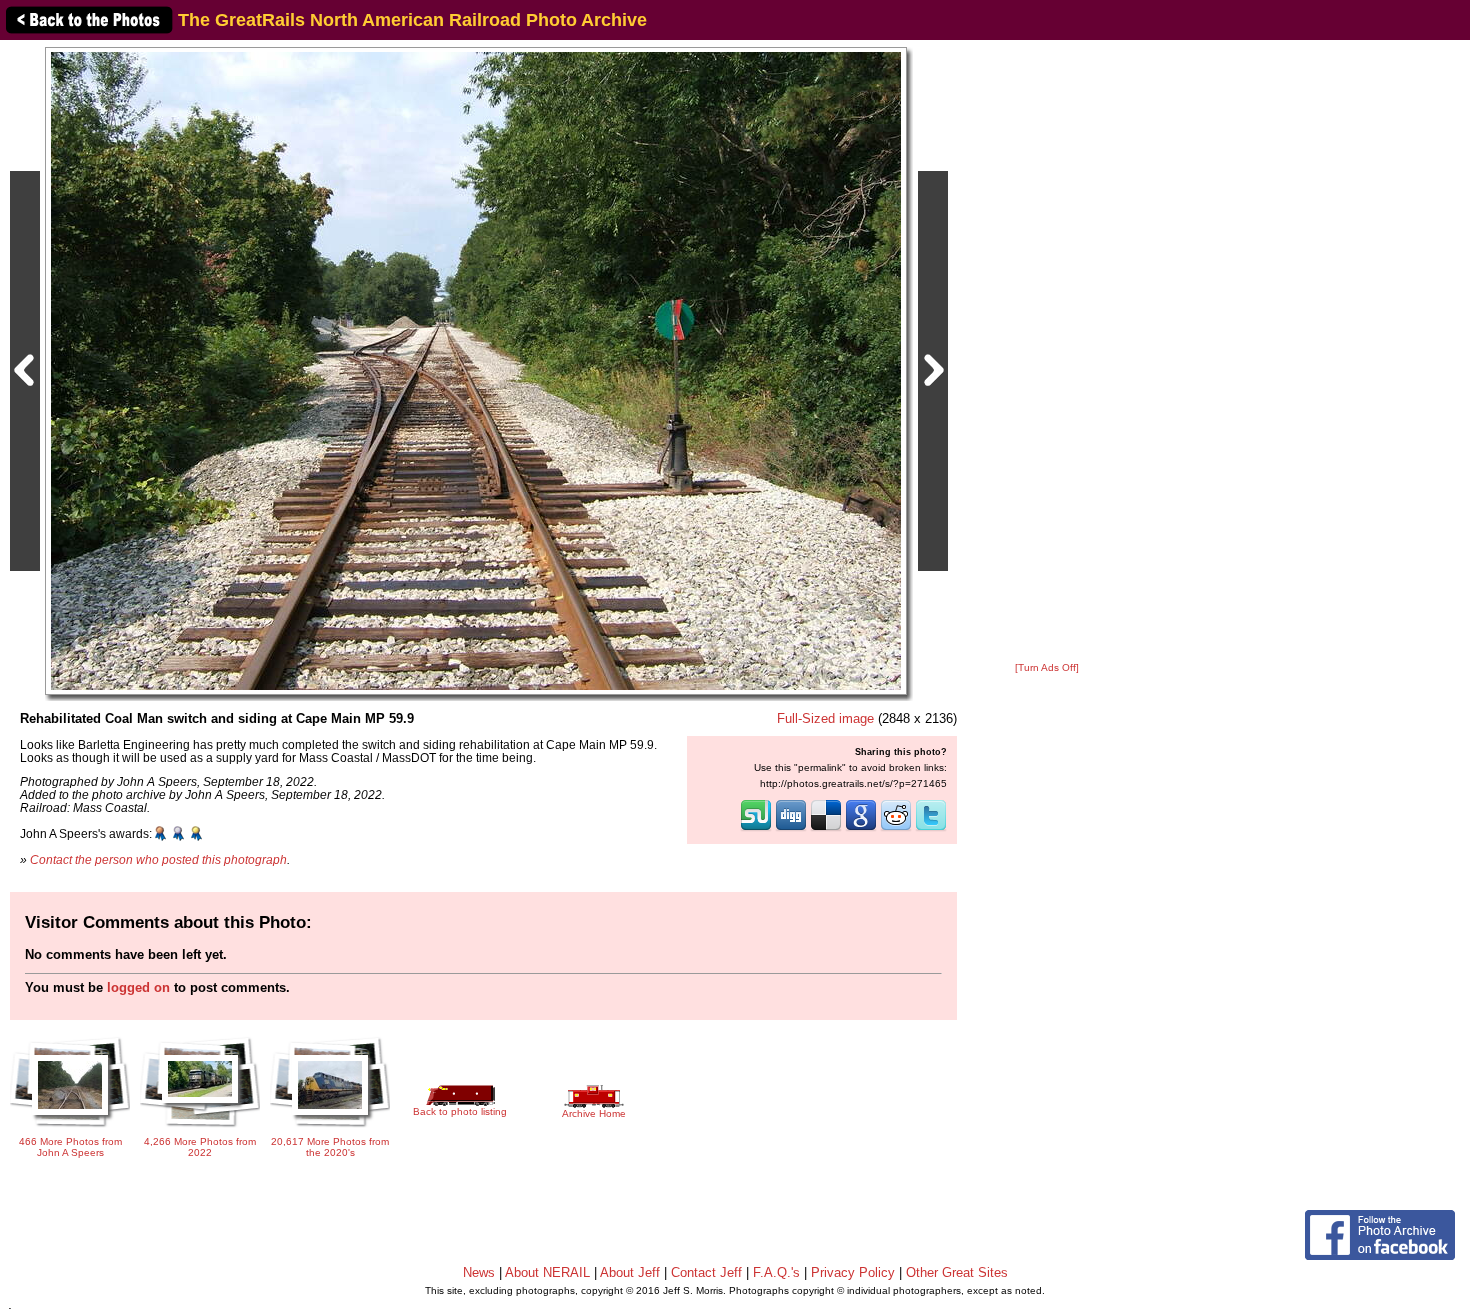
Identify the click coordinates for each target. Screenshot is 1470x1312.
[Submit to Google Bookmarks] (861, 829)
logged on (138, 987)
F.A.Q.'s (776, 1272)
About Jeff (630, 1272)
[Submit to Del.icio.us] (826, 829)
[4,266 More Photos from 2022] (200, 1128)
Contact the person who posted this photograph (158, 859)
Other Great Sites (957, 1272)
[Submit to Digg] (791, 829)
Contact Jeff (706, 1272)
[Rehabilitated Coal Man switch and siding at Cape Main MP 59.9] (476, 370)
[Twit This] (931, 829)
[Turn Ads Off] (1047, 667)
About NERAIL (547, 1272)
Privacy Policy (853, 1272)
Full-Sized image (825, 718)
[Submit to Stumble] (756, 829)
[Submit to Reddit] (896, 829)
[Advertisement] (1047, 352)
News (479, 1272)
